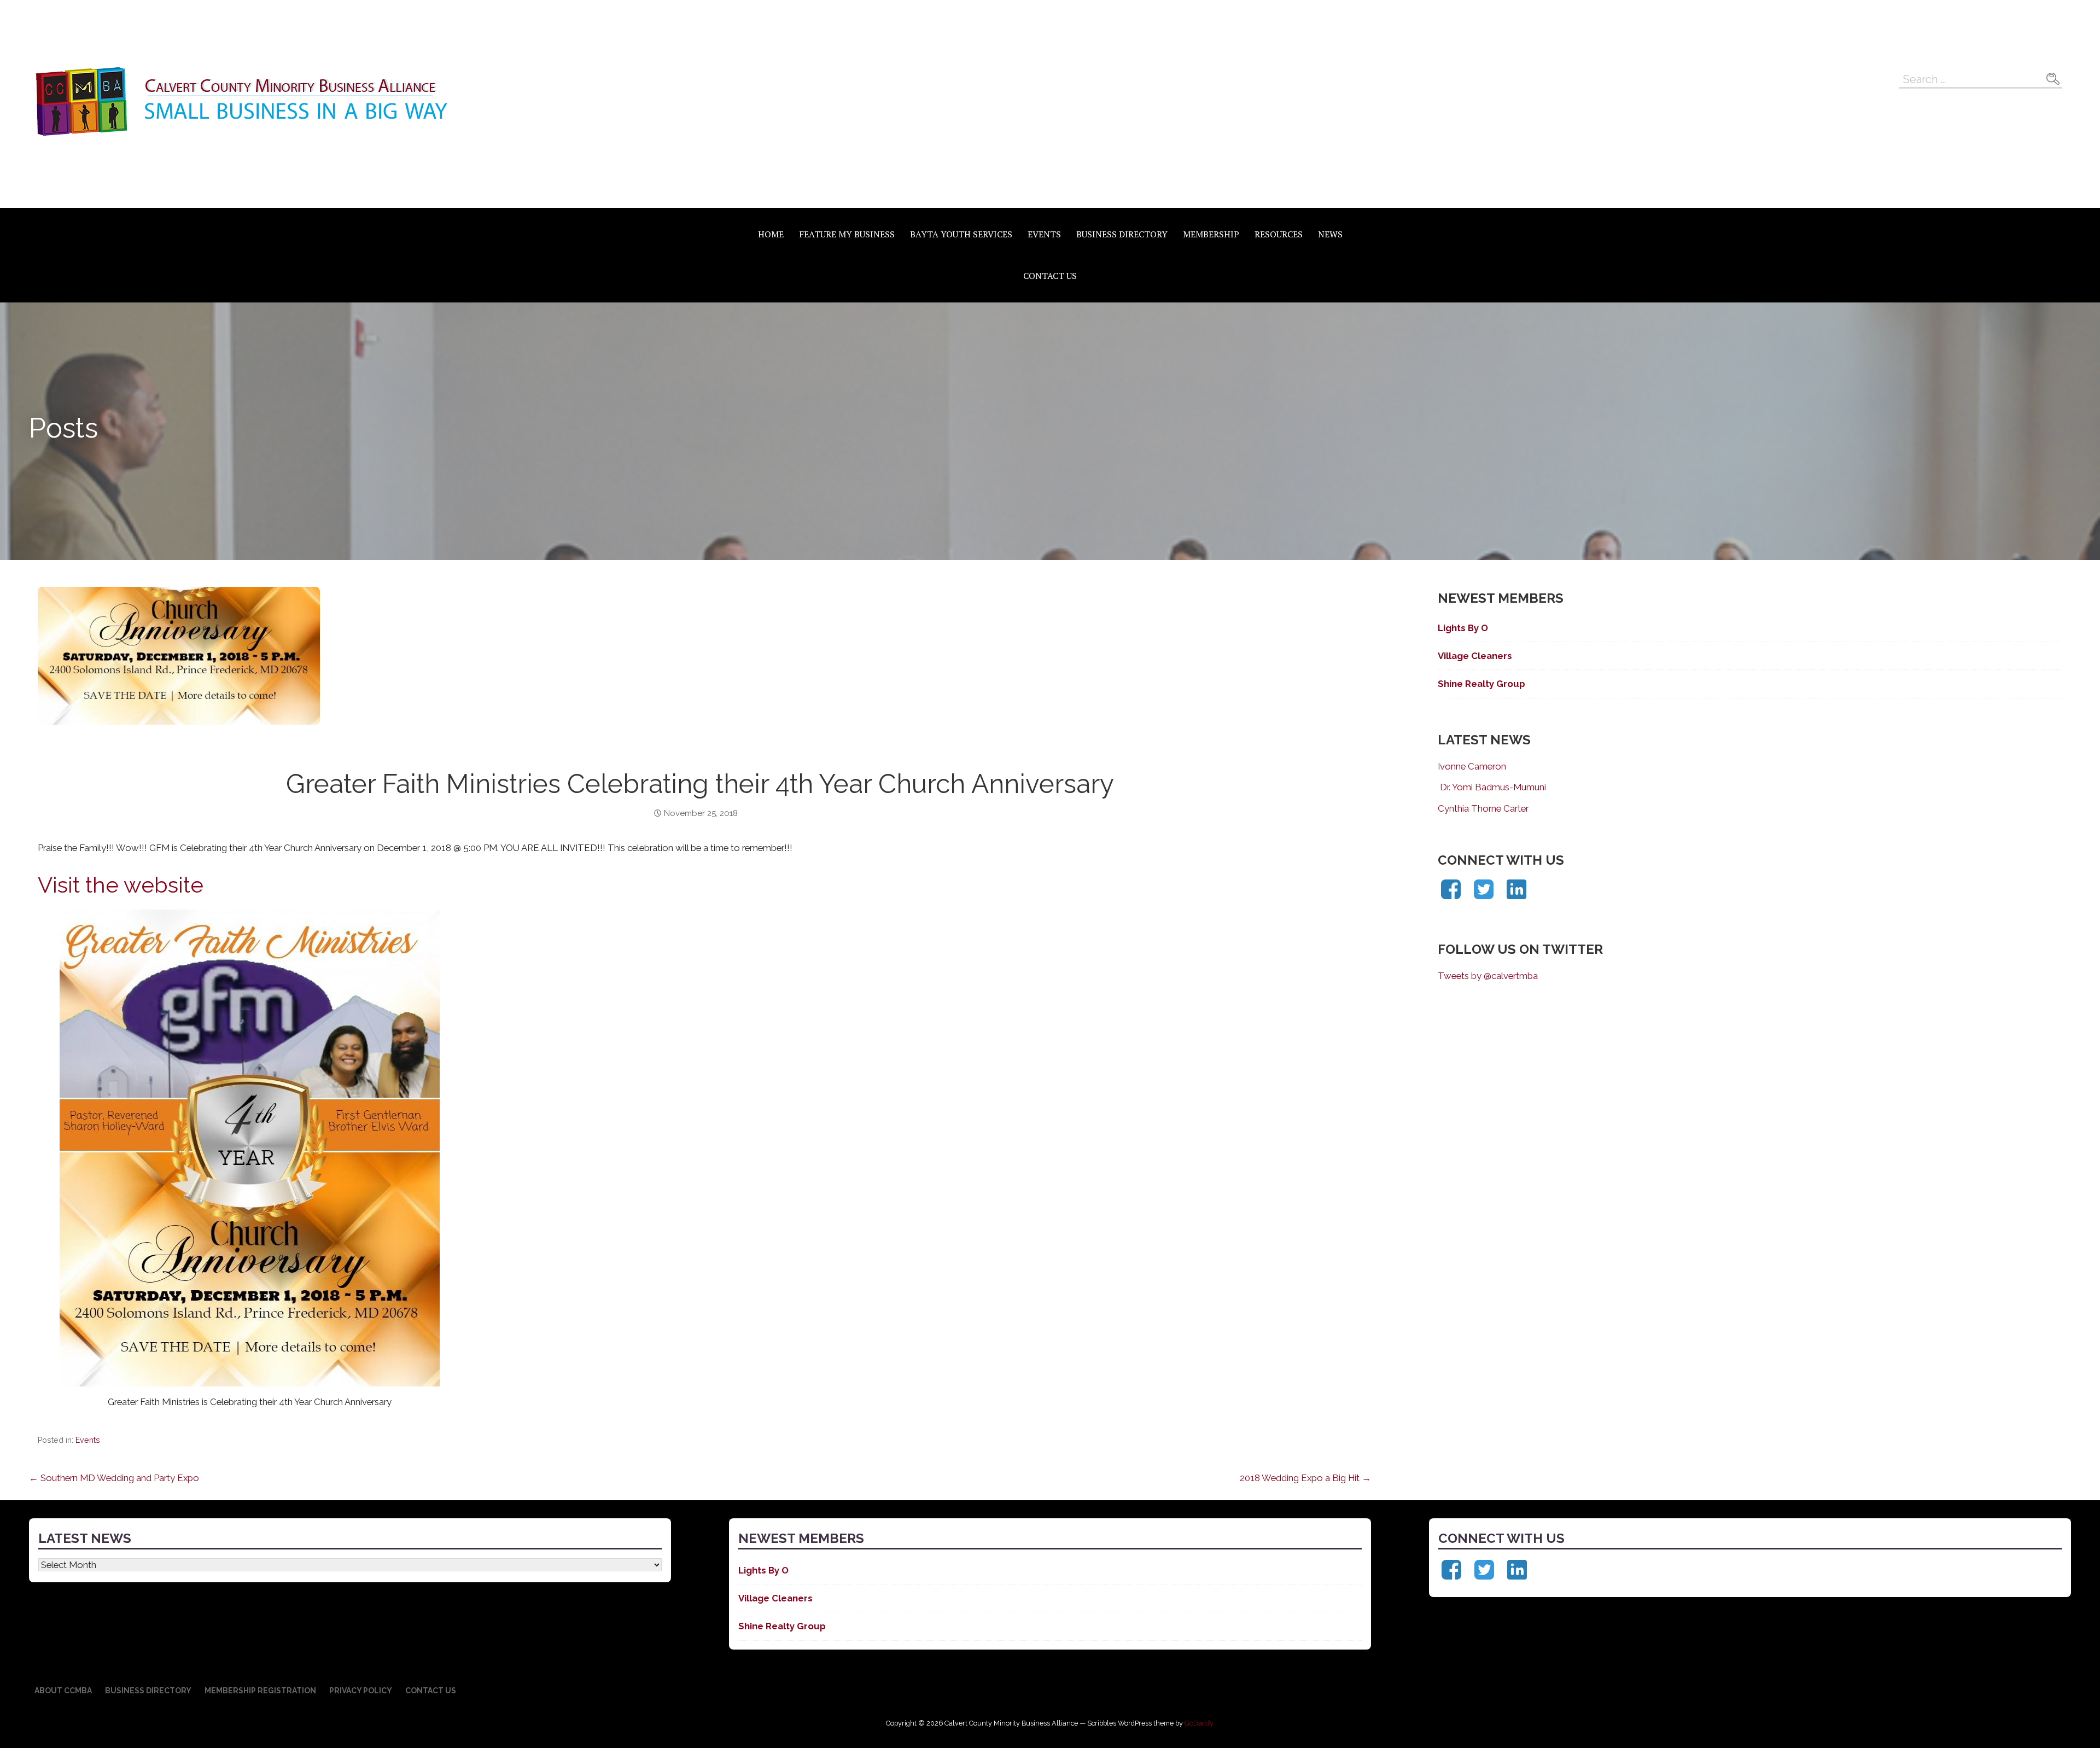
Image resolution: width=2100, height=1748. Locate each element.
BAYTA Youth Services (961, 234)
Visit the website (121, 885)
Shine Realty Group (1481, 684)
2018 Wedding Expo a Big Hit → (1305, 1478)
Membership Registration (260, 1691)
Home (771, 234)
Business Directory (1122, 234)
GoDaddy (1199, 1723)
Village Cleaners (1475, 656)
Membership (1211, 234)
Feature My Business (847, 234)
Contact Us (1050, 276)
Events (1044, 234)
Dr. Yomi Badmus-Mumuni (1492, 787)
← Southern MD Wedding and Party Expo (114, 1478)
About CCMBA (63, 1691)
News (1330, 234)
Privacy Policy (361, 1691)
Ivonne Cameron (1472, 766)
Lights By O (1463, 628)
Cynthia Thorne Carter (1483, 808)
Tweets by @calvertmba (1488, 976)
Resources (1279, 234)
